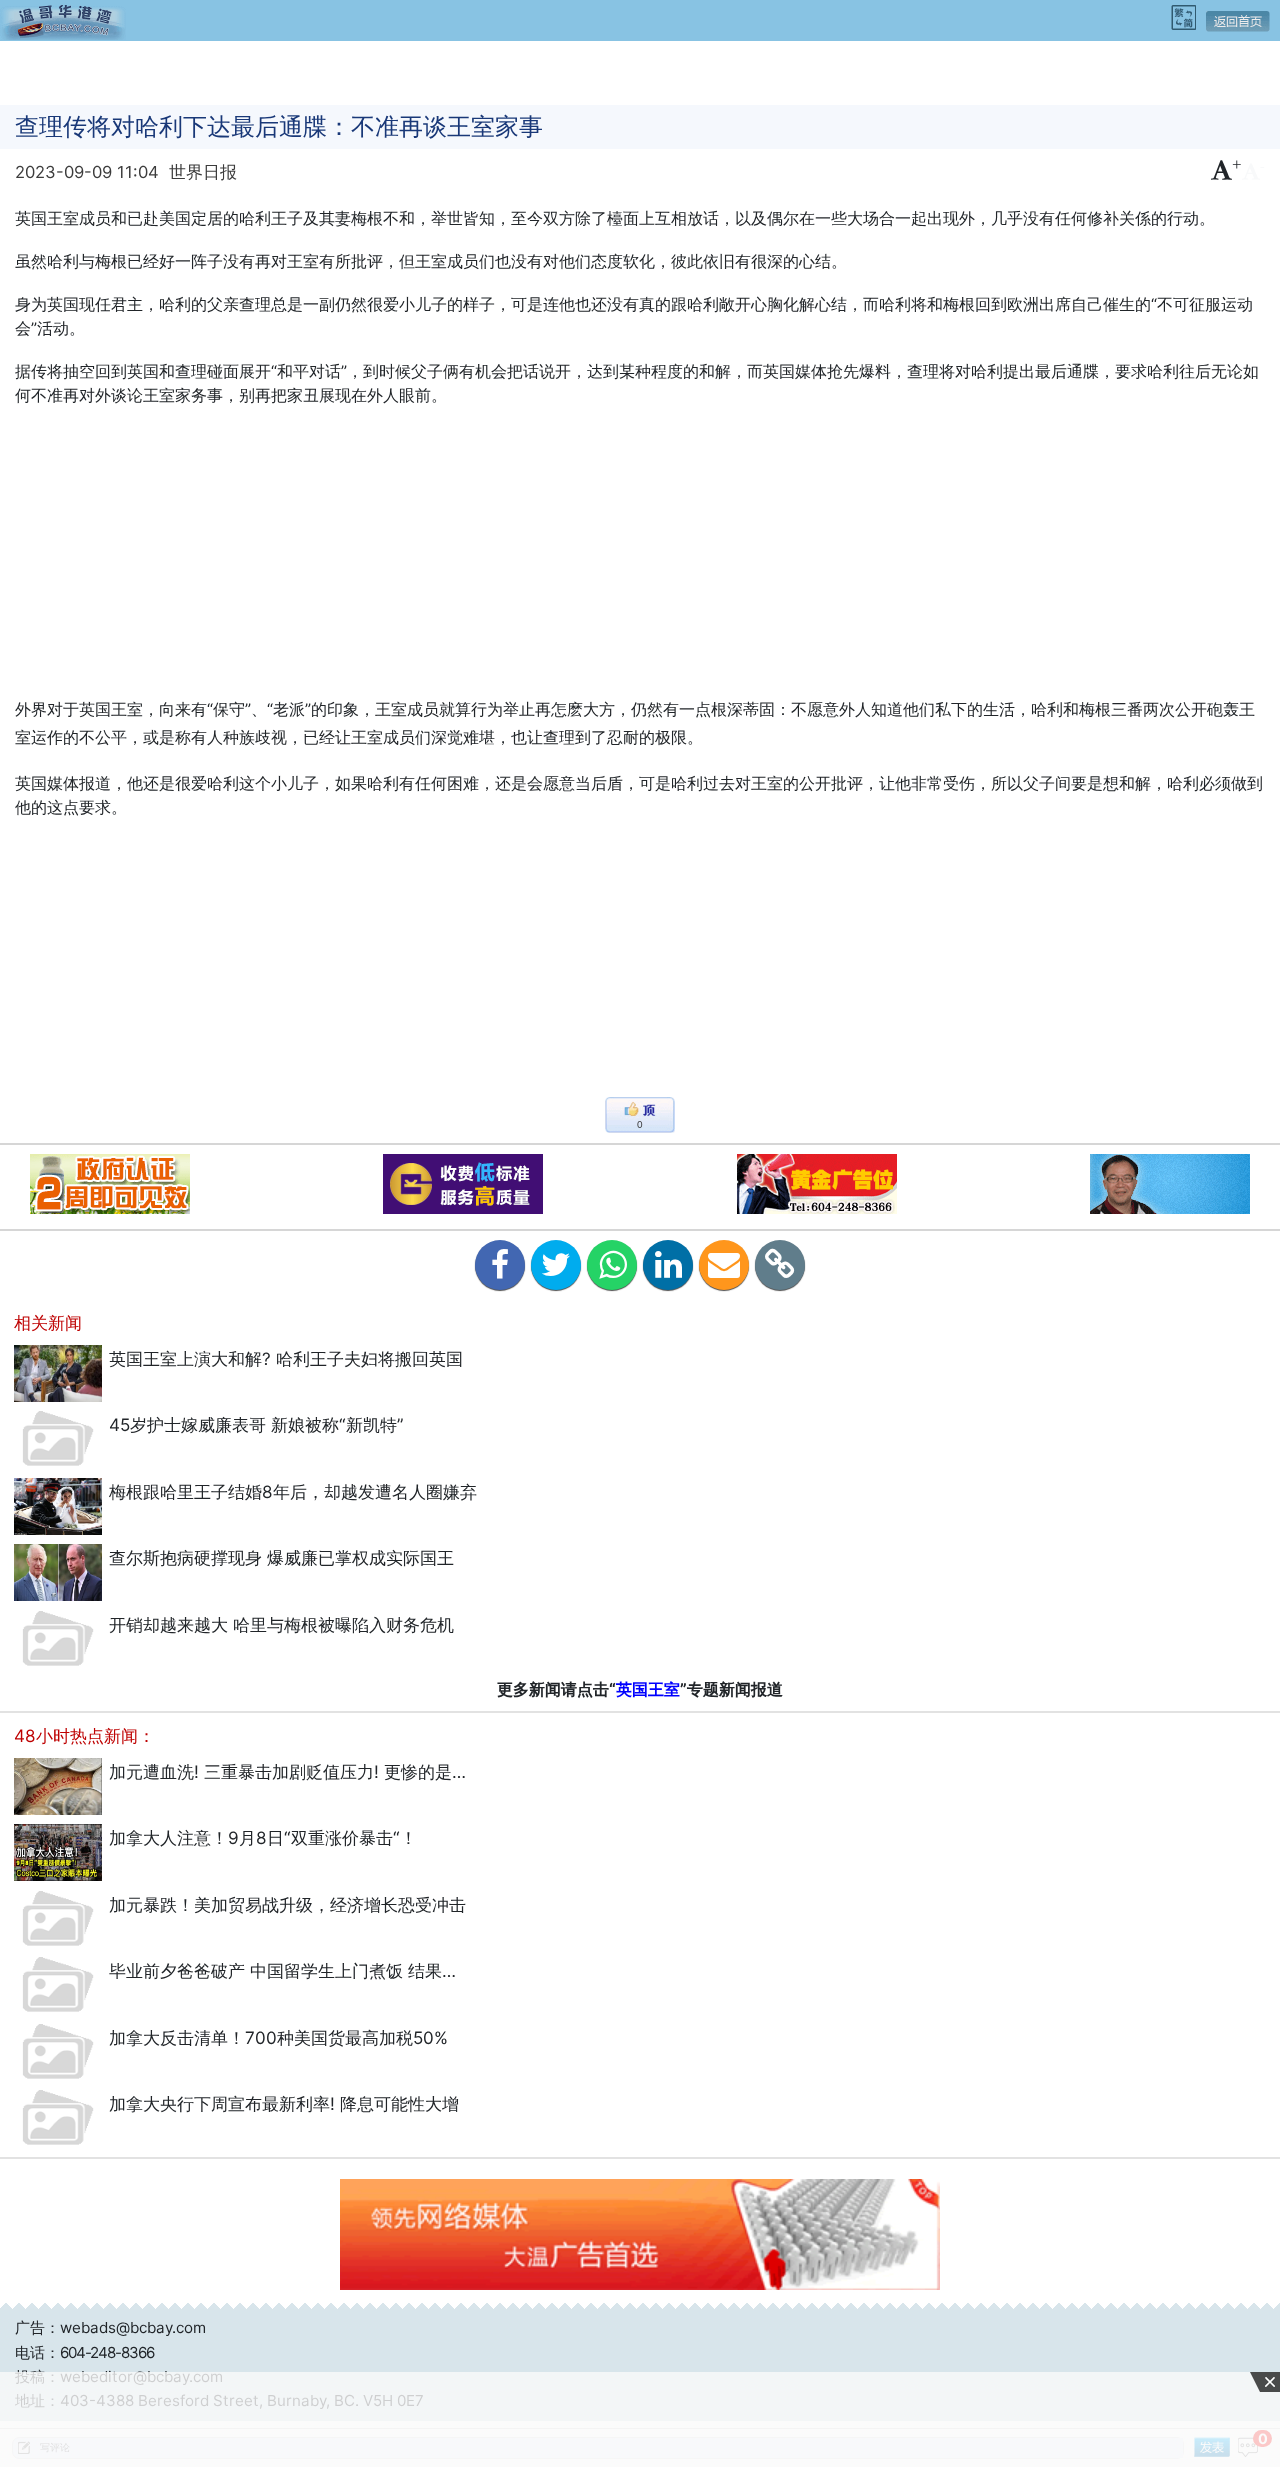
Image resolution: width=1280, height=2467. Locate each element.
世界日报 (203, 172)
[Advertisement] (640, 71)
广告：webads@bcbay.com (110, 2327)
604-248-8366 (107, 2352)
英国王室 (648, 1689)
